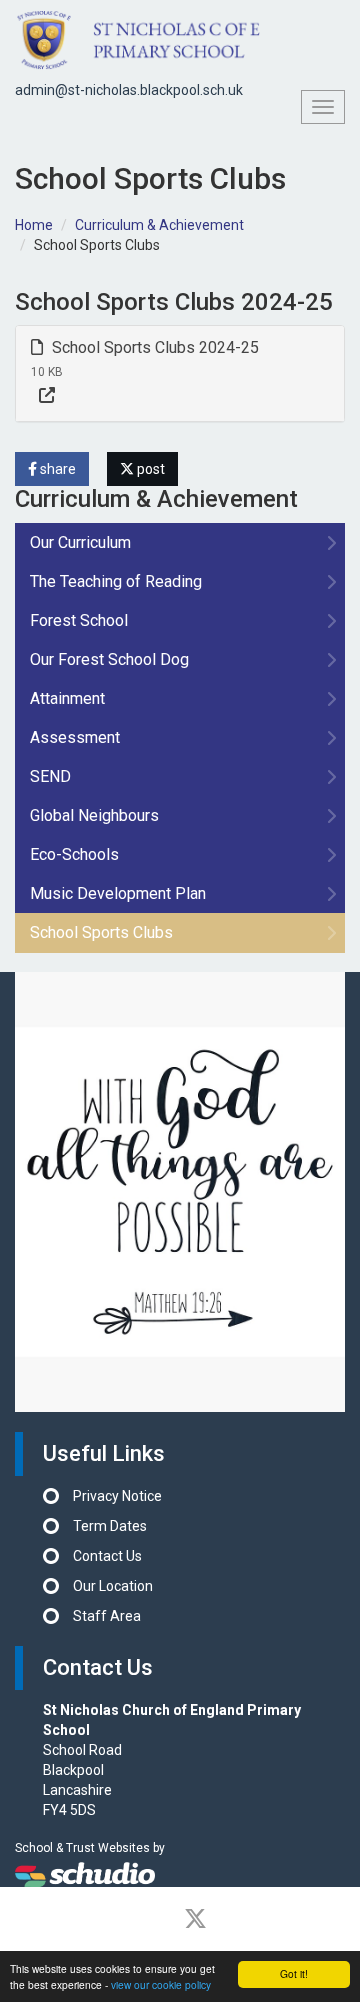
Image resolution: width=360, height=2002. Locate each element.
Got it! (294, 1973)
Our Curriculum (80, 542)
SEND (50, 776)
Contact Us (107, 1556)
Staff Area (107, 1616)
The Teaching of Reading (116, 581)
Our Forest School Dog (109, 659)
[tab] (180, 373)
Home (34, 225)
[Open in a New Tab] (47, 396)
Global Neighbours (94, 815)
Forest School (79, 620)
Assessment (75, 737)
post (149, 469)
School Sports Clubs (101, 932)
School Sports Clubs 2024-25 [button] (153, 347)
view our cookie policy (161, 1984)
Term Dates (110, 1526)
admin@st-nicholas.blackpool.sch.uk (129, 90)
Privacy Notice (117, 1496)
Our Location (113, 1586)
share (56, 469)
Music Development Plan (118, 893)
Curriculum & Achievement (159, 225)
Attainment (67, 698)
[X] (195, 1919)
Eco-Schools (74, 854)
